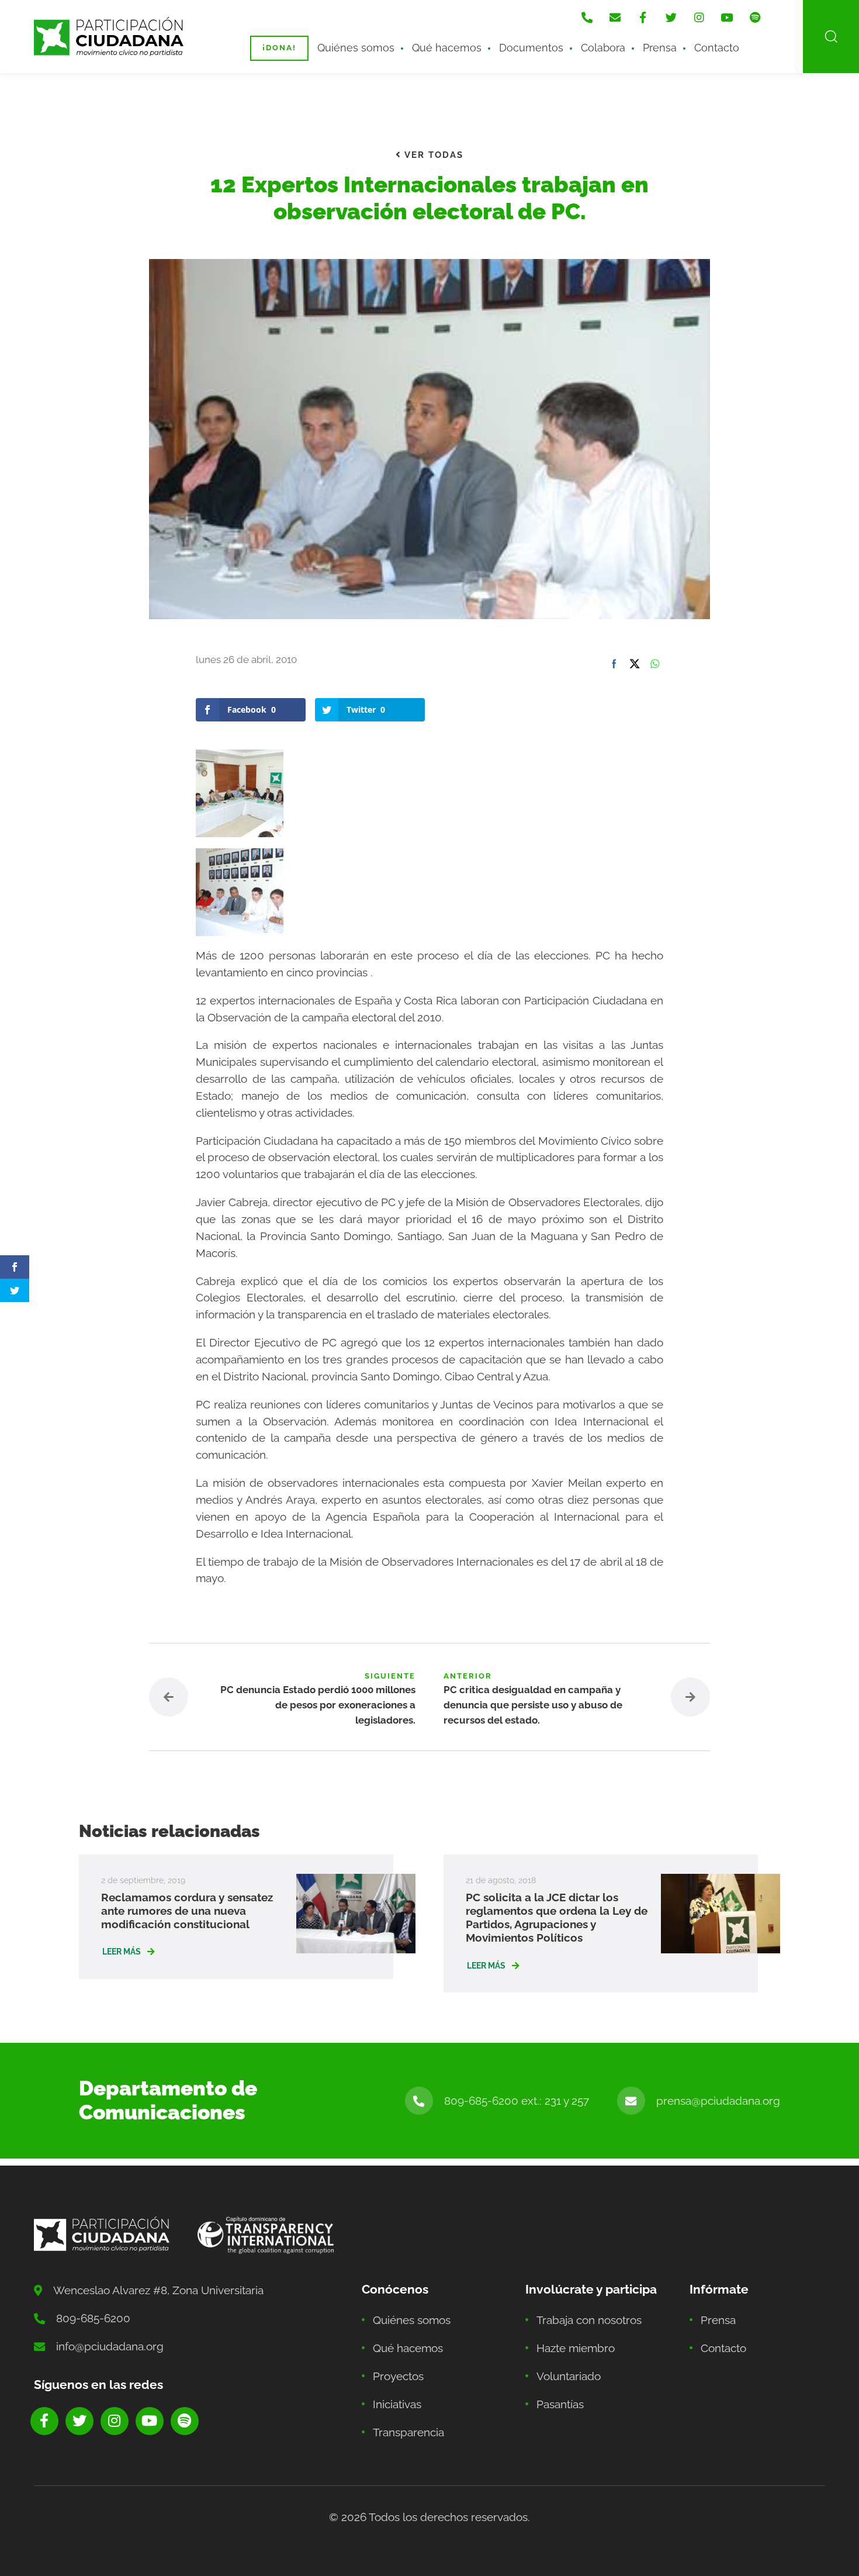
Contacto (717, 48)
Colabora (603, 48)
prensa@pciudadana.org (718, 2101)
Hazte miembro (576, 2348)
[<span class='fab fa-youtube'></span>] (727, 18)
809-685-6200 (93, 2318)
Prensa (660, 48)
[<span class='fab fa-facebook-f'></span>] (643, 18)
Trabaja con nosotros (589, 2320)
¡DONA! (279, 48)
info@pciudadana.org (110, 2346)
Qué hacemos (447, 48)
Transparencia (408, 2432)
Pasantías (560, 2404)
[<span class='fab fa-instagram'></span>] (699, 18)
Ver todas (432, 155)
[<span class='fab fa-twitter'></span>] (671, 18)
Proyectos (398, 2376)
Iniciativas (397, 2404)
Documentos (531, 48)
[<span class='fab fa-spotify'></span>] (755, 18)
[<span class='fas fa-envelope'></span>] (615, 18)
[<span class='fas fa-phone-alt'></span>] (587, 18)
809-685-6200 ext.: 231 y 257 (517, 2101)
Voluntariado (569, 2376)
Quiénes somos (356, 48)
